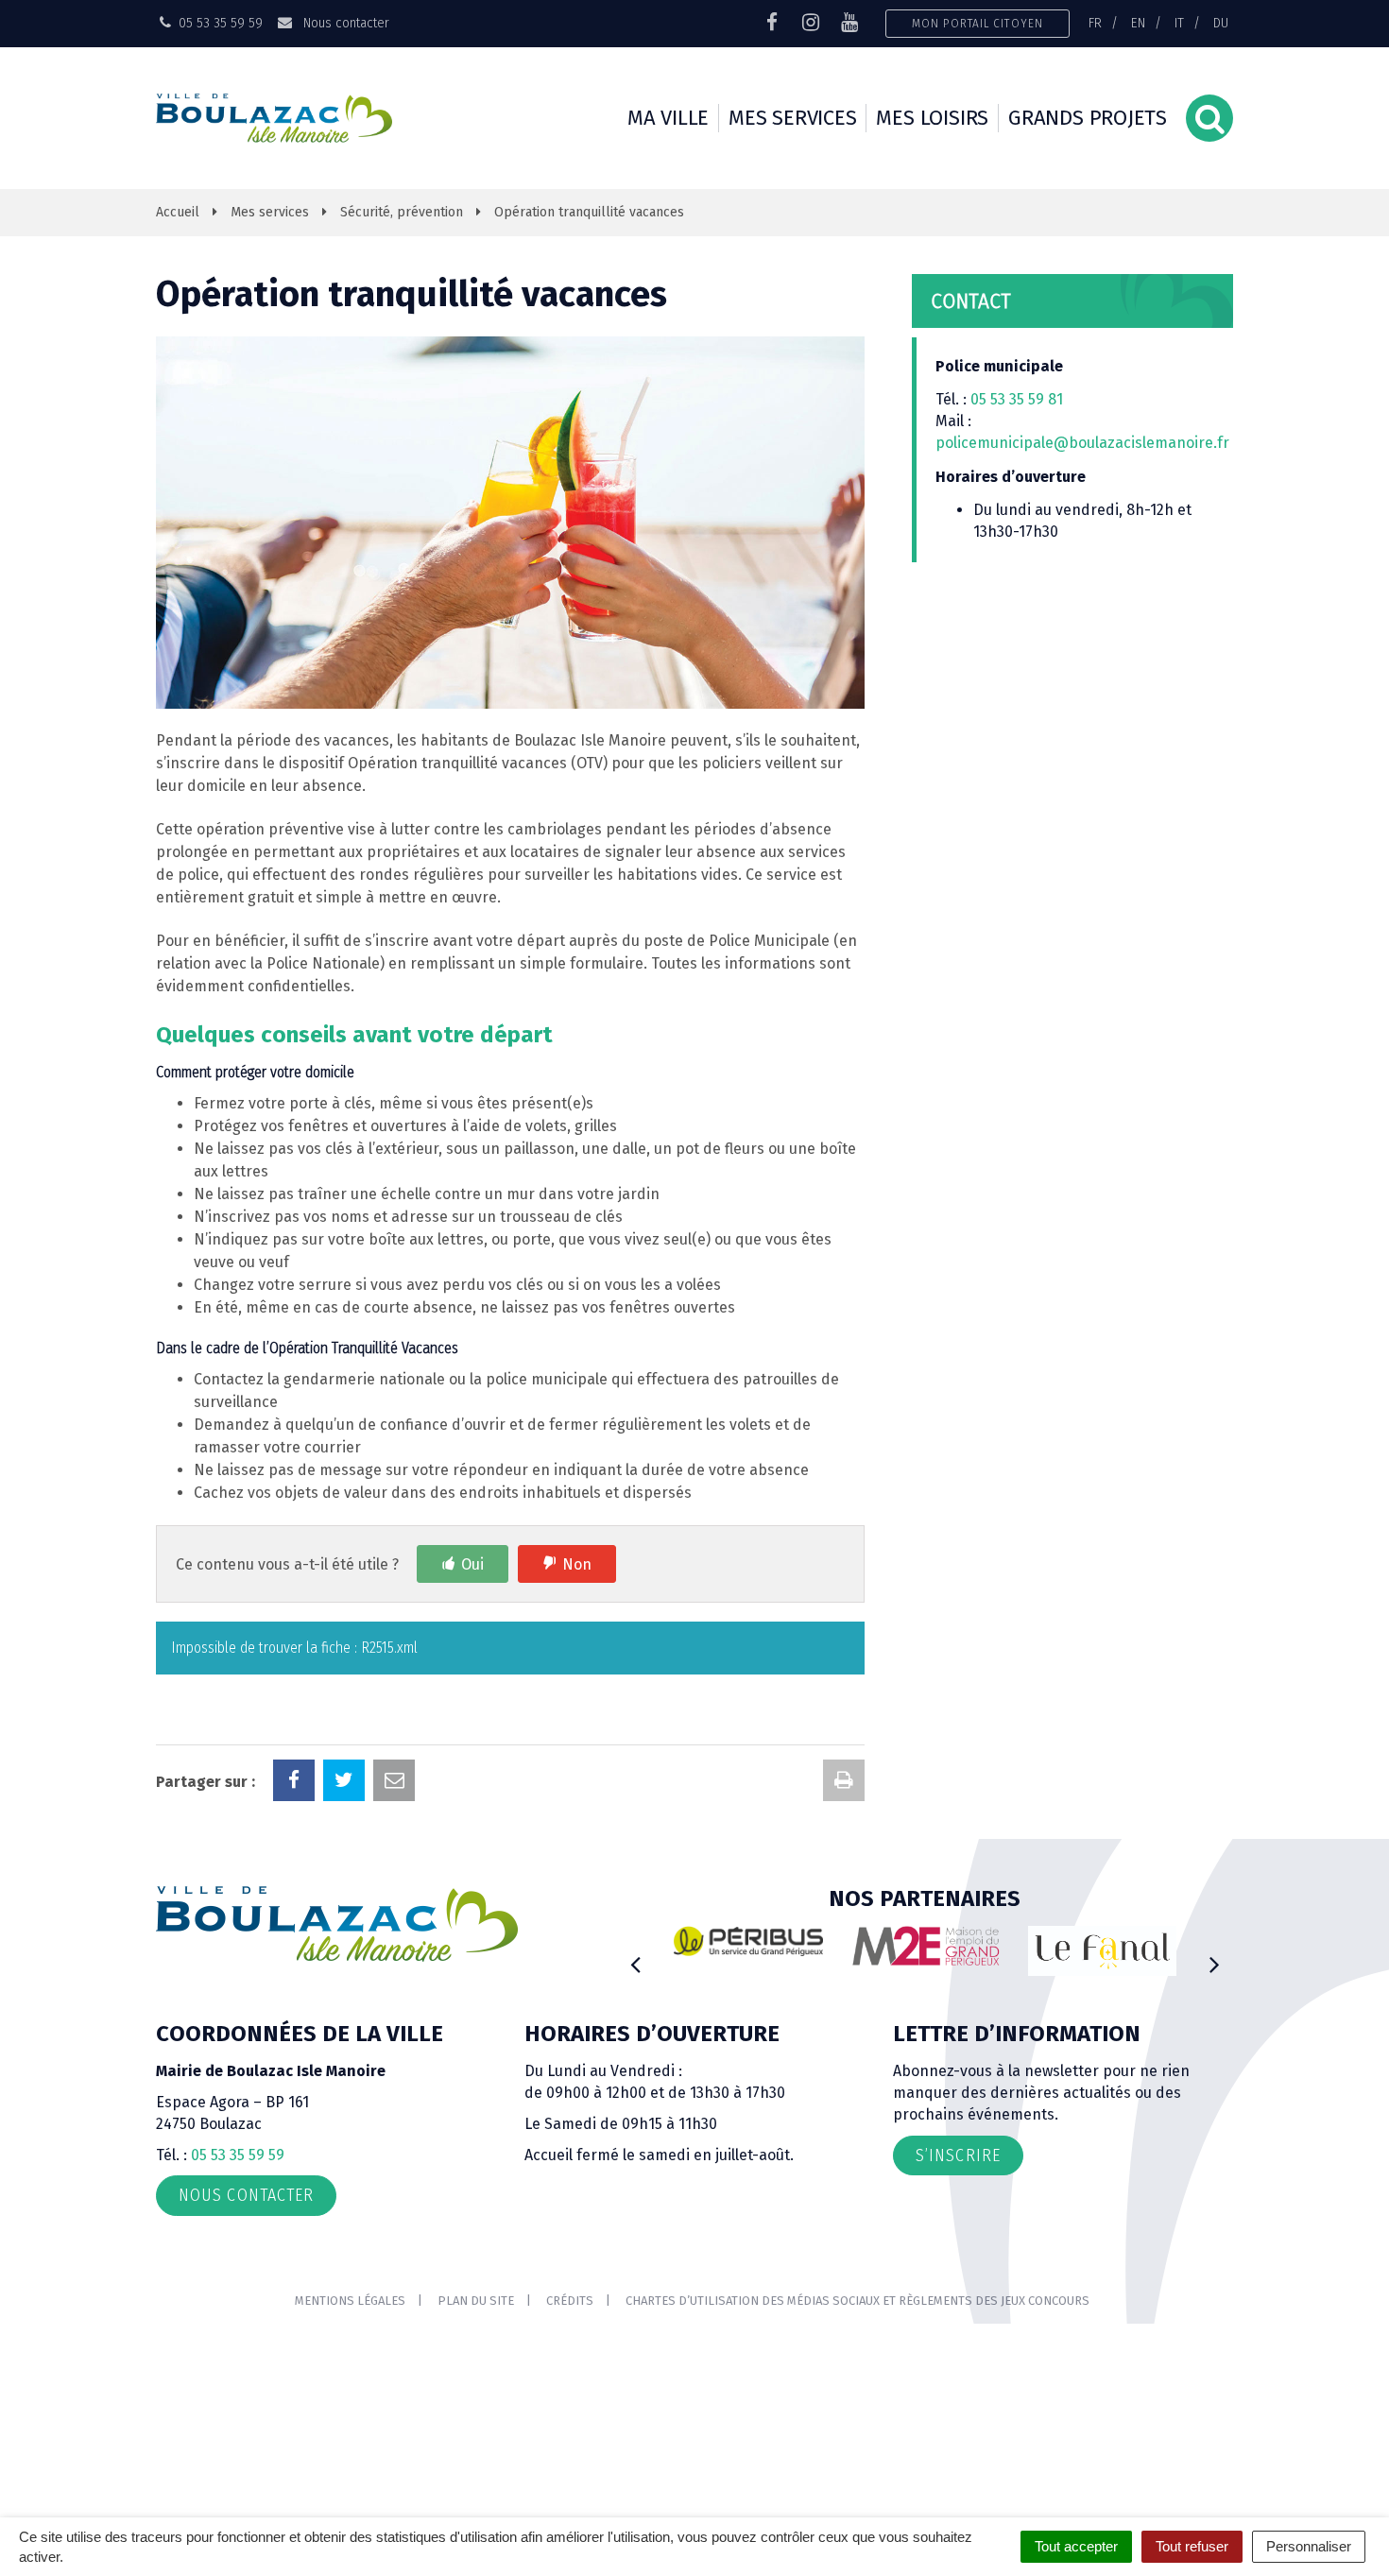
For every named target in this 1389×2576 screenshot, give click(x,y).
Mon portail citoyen (977, 23)
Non (577, 1564)
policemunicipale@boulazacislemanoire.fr (1084, 443)
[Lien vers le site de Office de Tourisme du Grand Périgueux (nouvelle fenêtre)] (1103, 1951)
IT (1179, 23)
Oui (472, 1564)
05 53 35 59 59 (238, 2155)
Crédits (570, 2301)
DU (1221, 23)
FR (1095, 23)
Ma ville (668, 118)
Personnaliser (1309, 2546)
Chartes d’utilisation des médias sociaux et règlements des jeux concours (857, 2301)
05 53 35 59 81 (1017, 399)
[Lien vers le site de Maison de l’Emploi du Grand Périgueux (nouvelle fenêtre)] (926, 1946)
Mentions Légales (350, 2301)
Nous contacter (344, 23)
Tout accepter (1076, 2546)
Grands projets (1088, 118)
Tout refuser (1192, 2546)
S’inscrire (958, 2155)
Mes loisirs (932, 118)
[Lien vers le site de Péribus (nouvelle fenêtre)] (748, 1941)
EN (1138, 23)
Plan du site (476, 2301)
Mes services (792, 118)
